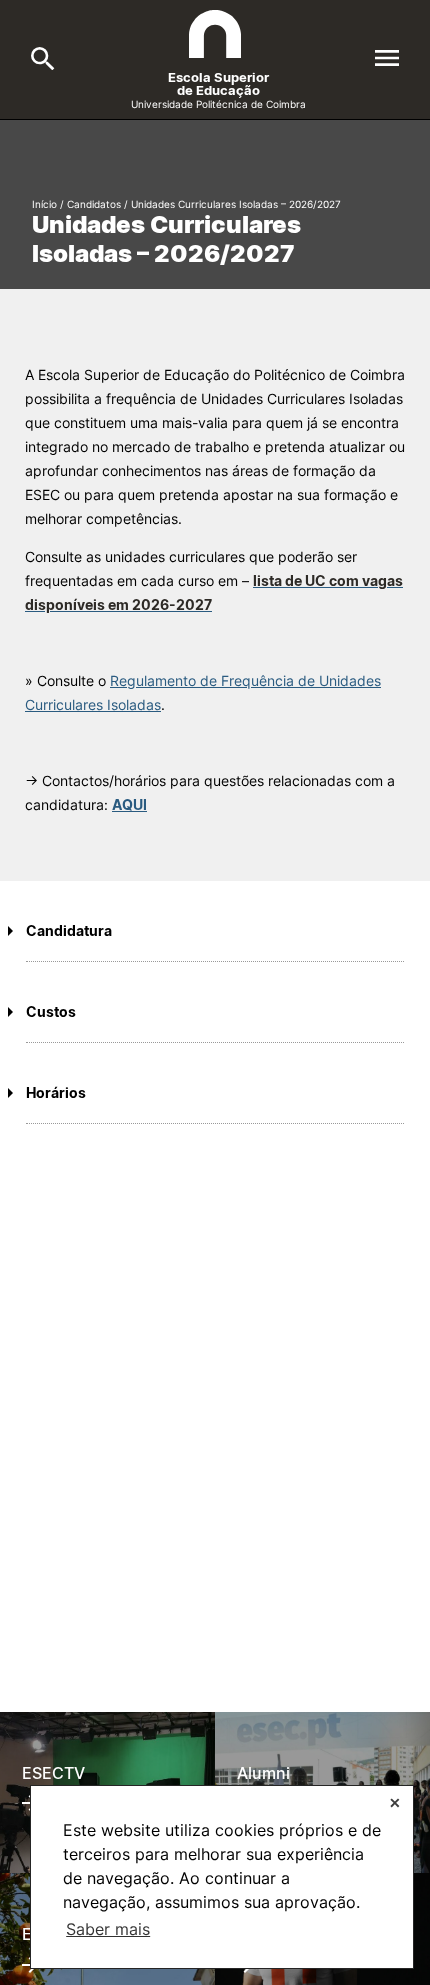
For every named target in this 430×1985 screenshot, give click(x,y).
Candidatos (94, 204)
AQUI (129, 804)
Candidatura (69, 930)
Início (44, 204)
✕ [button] (395, 1802)
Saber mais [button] (108, 1929)
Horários (56, 1092)
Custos (51, 1011)
